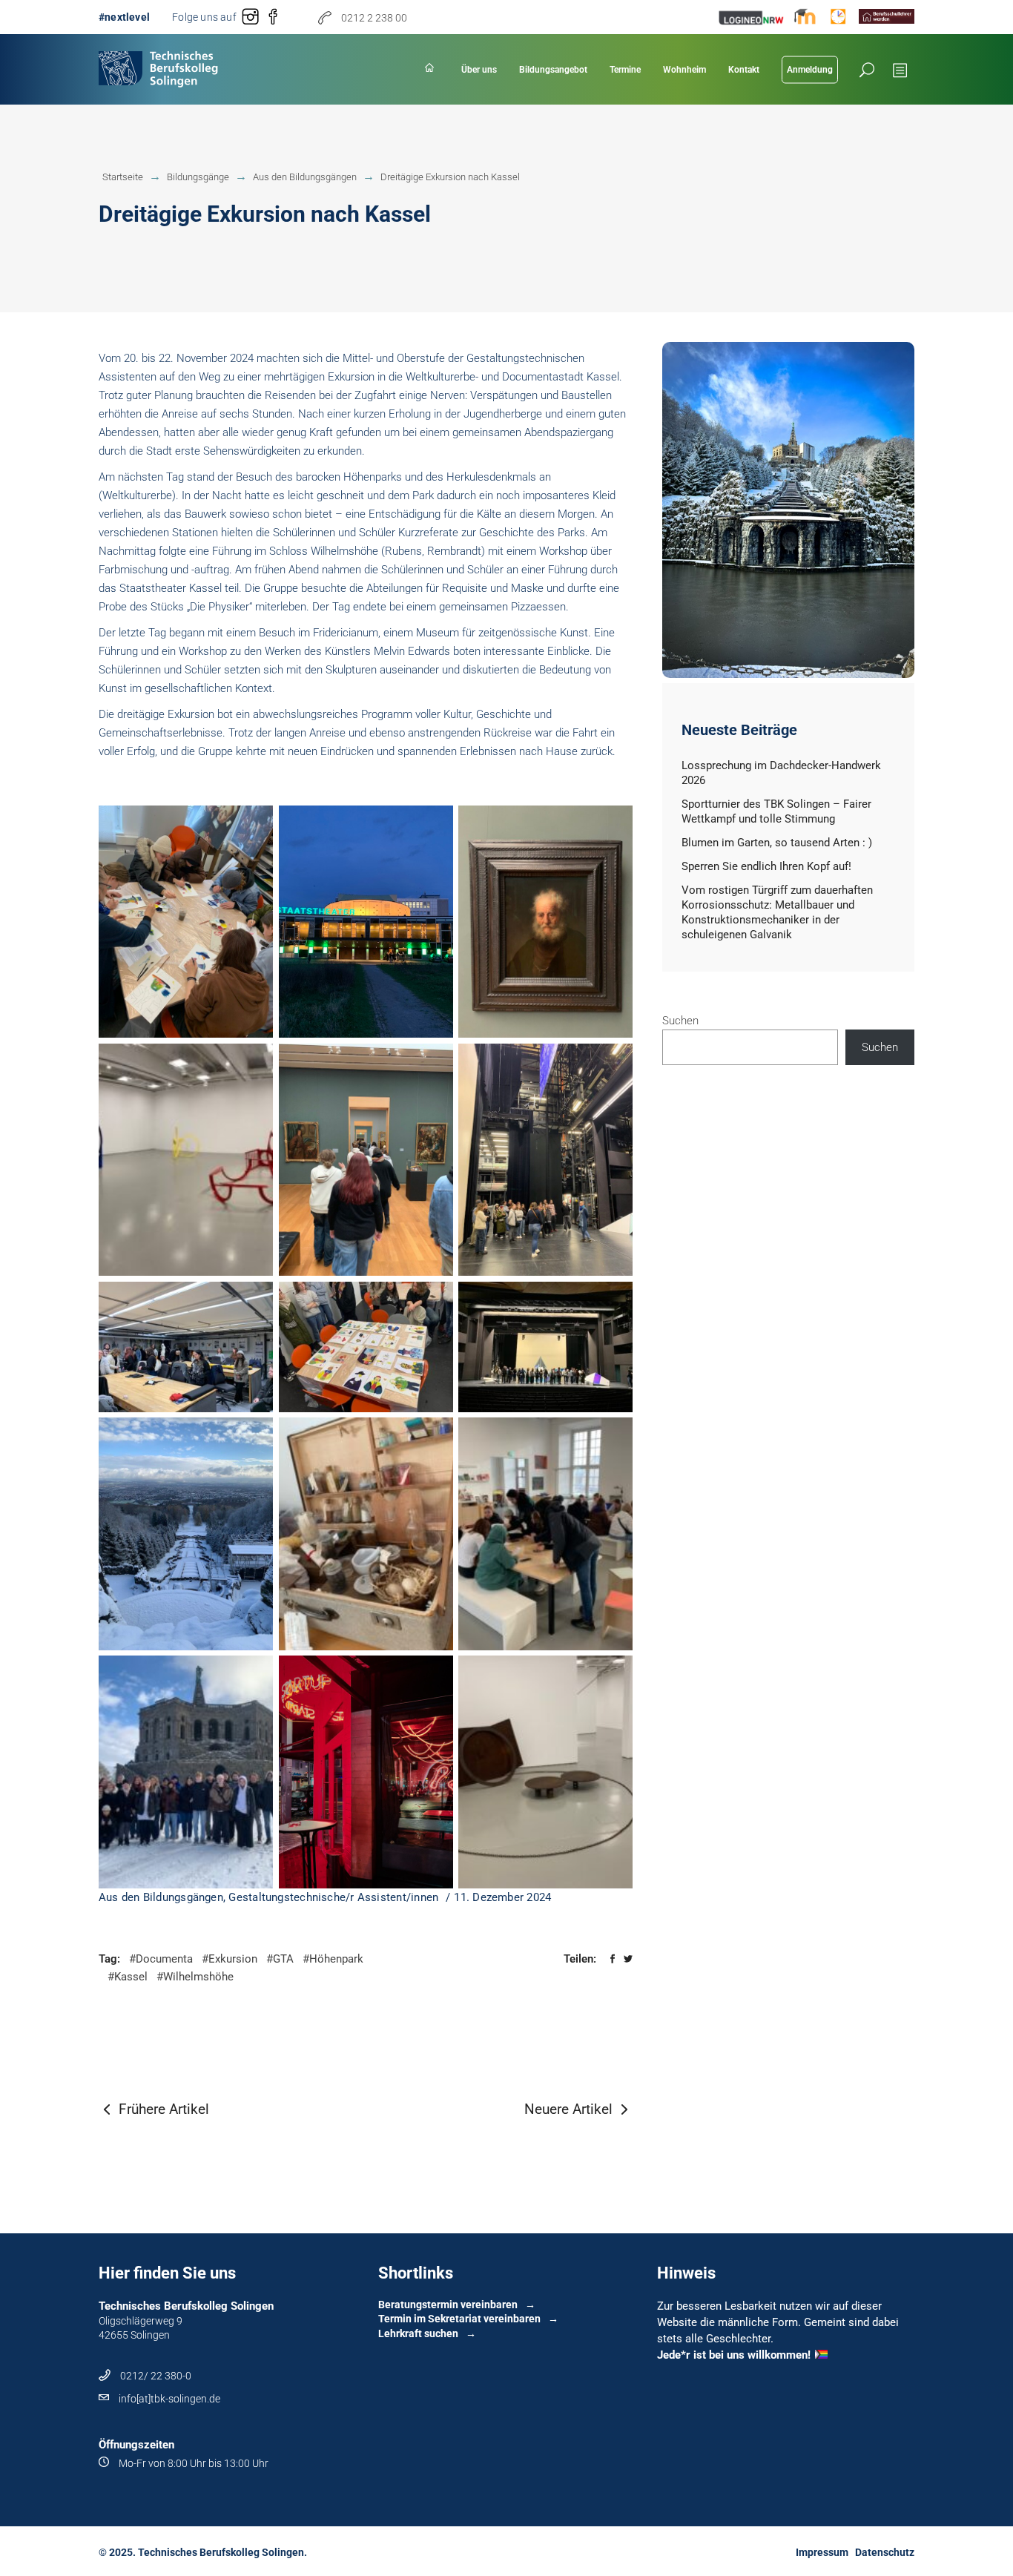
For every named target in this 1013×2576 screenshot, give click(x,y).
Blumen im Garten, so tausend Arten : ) (777, 843)
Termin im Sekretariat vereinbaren (459, 2319)
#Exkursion (230, 1959)
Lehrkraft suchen (418, 2333)
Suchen (680, 1021)
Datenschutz (885, 2552)
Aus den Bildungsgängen (161, 1897)
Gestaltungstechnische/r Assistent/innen (333, 1897)
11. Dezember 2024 (502, 1897)
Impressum (822, 2552)
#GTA (280, 1959)
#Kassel (128, 1977)
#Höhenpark (333, 1959)
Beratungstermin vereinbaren (448, 2305)
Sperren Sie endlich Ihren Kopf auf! (766, 866)
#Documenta (161, 1959)
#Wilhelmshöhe (195, 1977)
